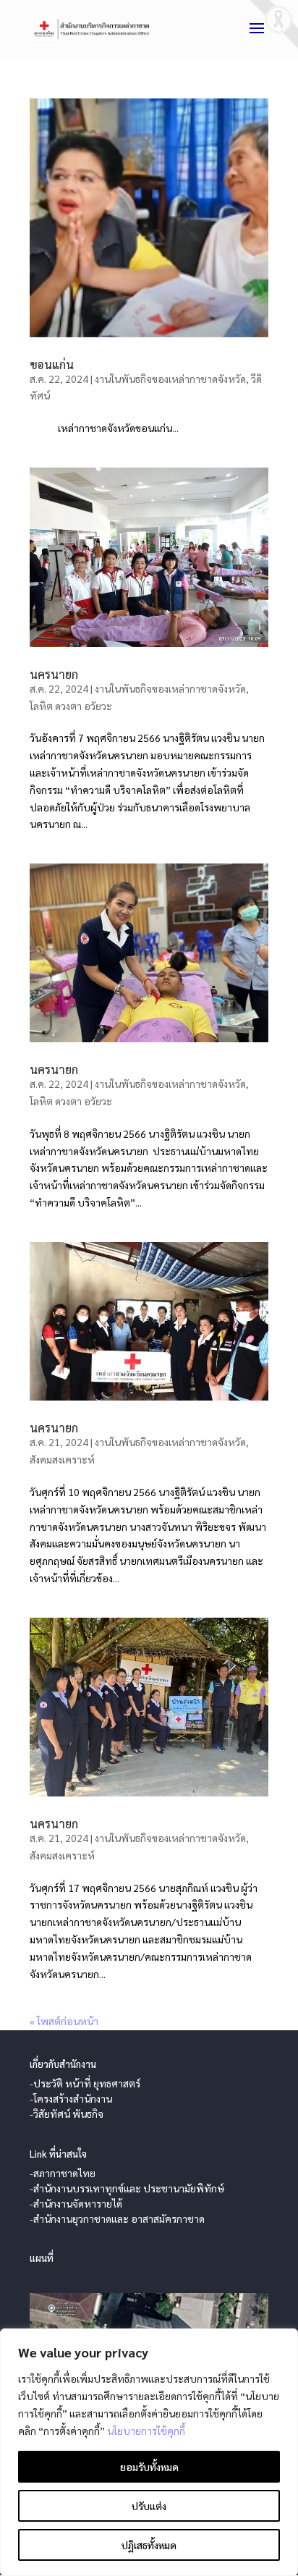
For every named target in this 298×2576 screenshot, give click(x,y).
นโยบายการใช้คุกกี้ (146, 2431)
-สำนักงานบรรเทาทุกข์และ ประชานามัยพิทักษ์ (127, 2188)
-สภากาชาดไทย (63, 2173)
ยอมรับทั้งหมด (149, 2467)
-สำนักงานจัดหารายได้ (76, 2203)
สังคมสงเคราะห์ (62, 1459)
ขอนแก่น (52, 364)
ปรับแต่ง (149, 2506)
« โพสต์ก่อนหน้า (64, 2021)
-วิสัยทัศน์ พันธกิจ (67, 2113)
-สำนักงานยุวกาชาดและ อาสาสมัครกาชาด (117, 2218)
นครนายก (54, 674)
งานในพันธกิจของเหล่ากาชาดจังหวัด (170, 379)
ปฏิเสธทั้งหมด (149, 2545)
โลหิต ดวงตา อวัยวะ (71, 706)
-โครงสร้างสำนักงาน (71, 2098)
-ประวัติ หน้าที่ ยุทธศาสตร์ (85, 2083)
